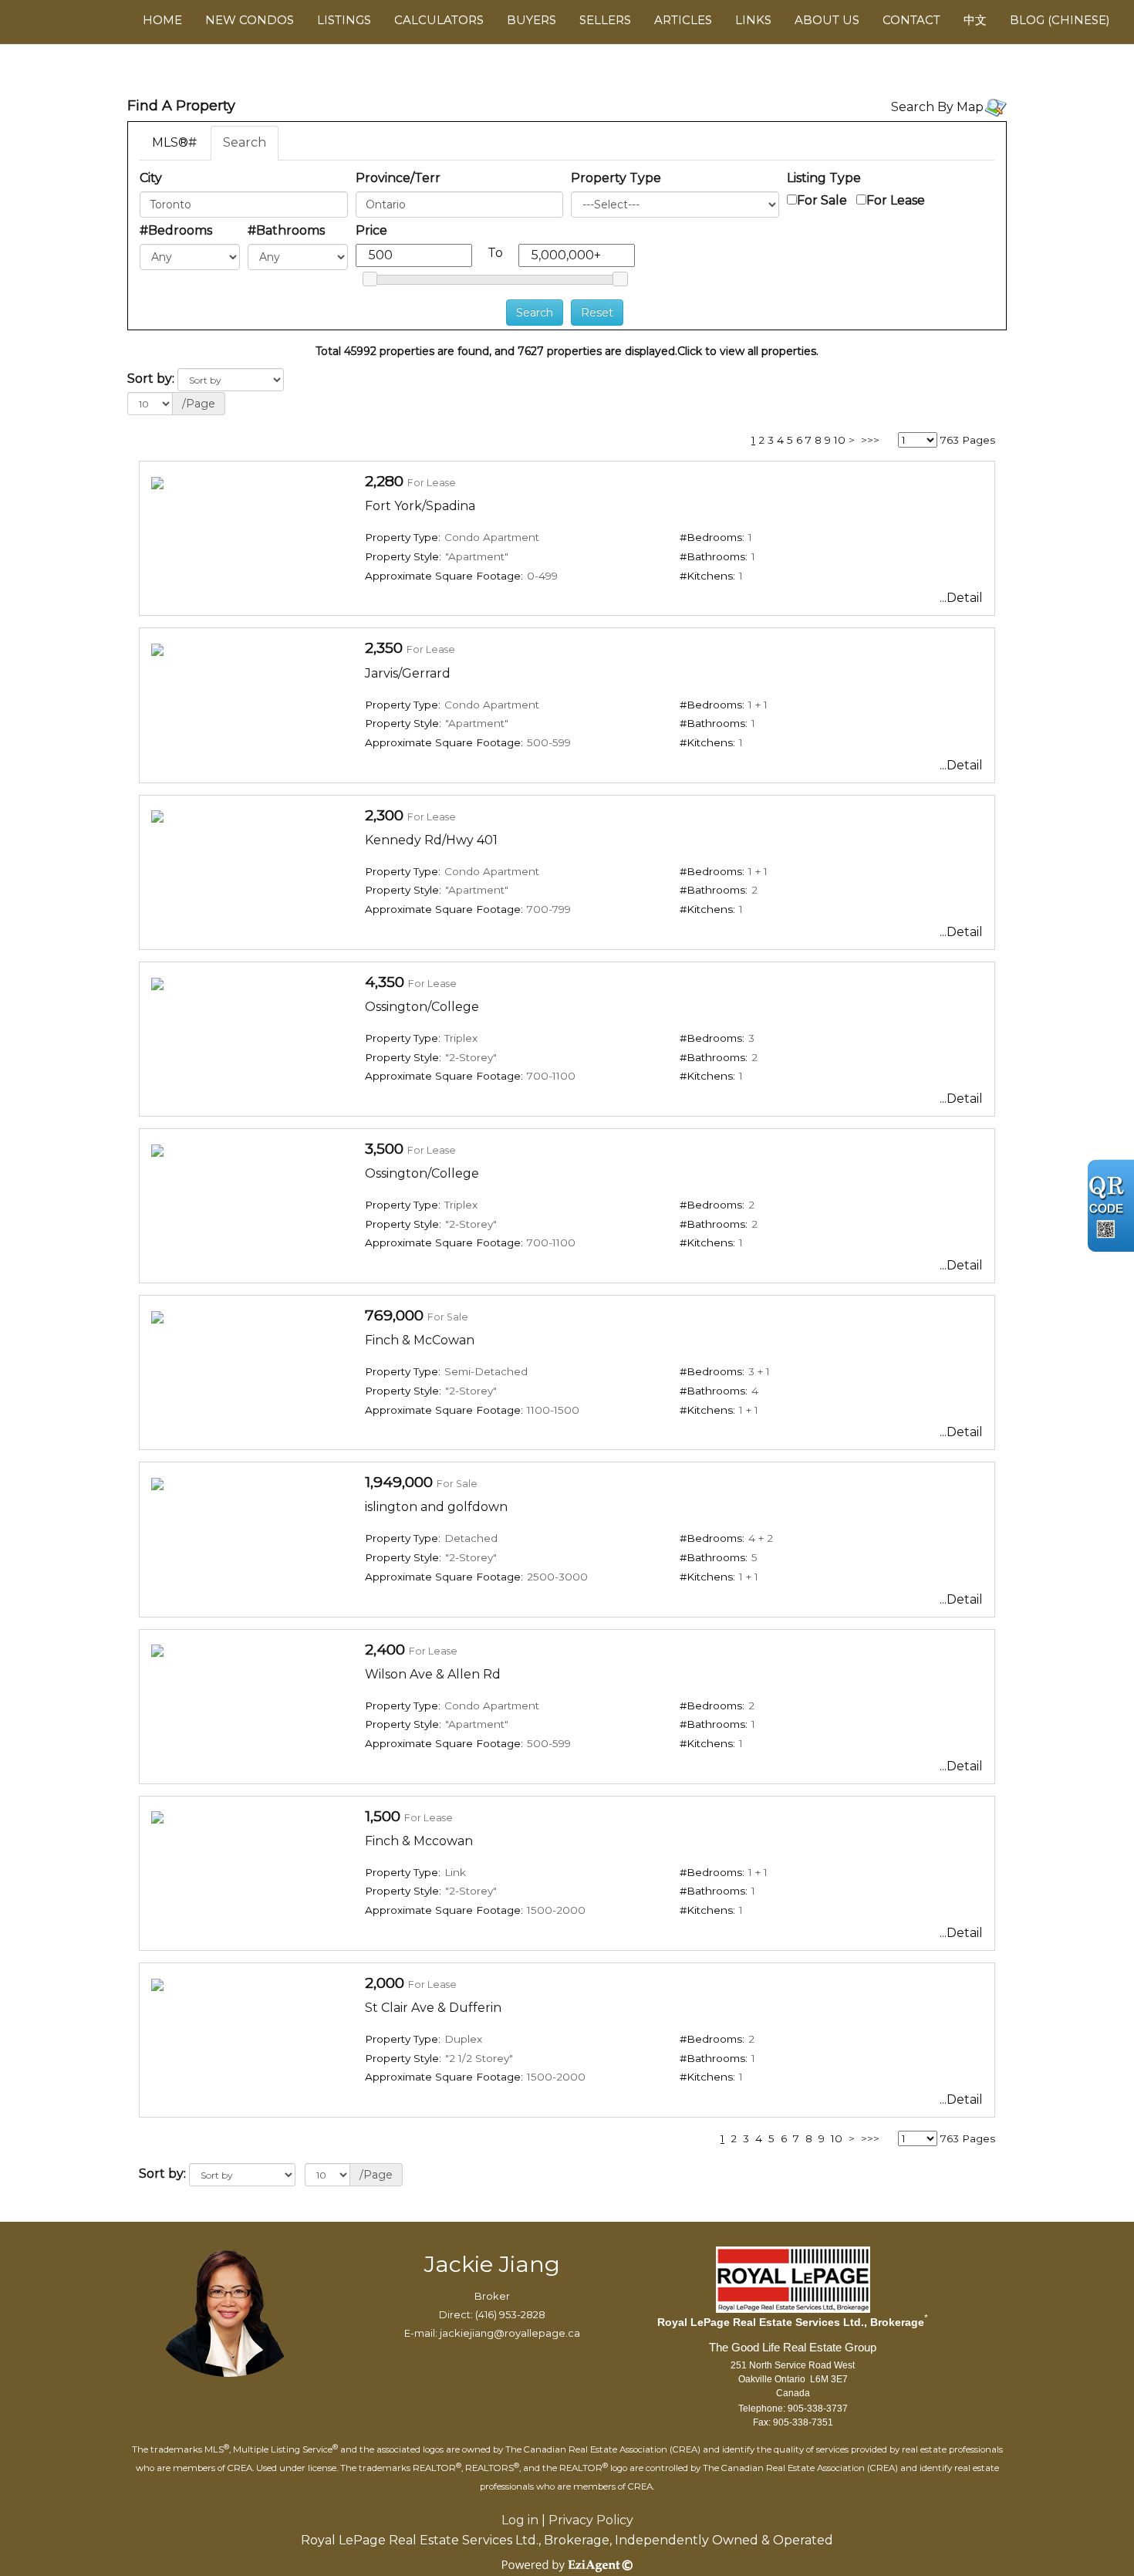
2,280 (384, 481)
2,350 (384, 647)
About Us (827, 20)
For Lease (896, 200)
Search (245, 142)
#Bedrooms (176, 230)
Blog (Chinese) (1060, 20)
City (151, 178)
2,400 (385, 1649)
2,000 (385, 1983)
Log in (520, 2520)
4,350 (385, 982)
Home (162, 20)
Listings (344, 20)
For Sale (822, 200)
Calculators (439, 20)
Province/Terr (398, 178)
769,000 (394, 1315)
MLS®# (174, 142)
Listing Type (824, 178)
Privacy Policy (591, 2520)
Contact (911, 20)
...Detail (961, 598)
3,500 (384, 1148)
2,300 (384, 815)
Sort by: (151, 379)
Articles (683, 20)
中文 (975, 20)
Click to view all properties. (748, 351)
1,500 (383, 1816)
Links (753, 20)
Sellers (605, 20)
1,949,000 (399, 1482)
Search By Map (937, 107)
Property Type (616, 178)
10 (840, 440)
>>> (870, 440)
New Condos (250, 20)
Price (371, 230)
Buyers (532, 20)
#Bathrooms (286, 230)
